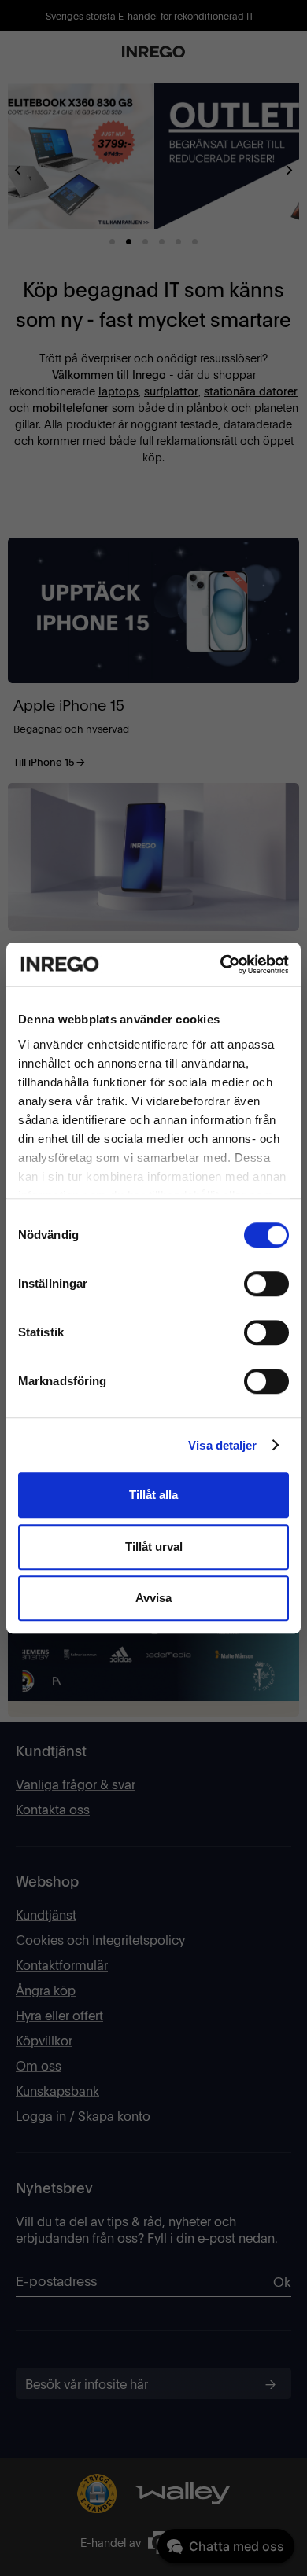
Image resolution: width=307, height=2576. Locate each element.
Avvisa (153, 1598)
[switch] (266, 1284)
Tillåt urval (154, 1547)
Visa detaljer (222, 1445)
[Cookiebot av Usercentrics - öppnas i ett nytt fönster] (221, 965)
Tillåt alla (153, 1495)
